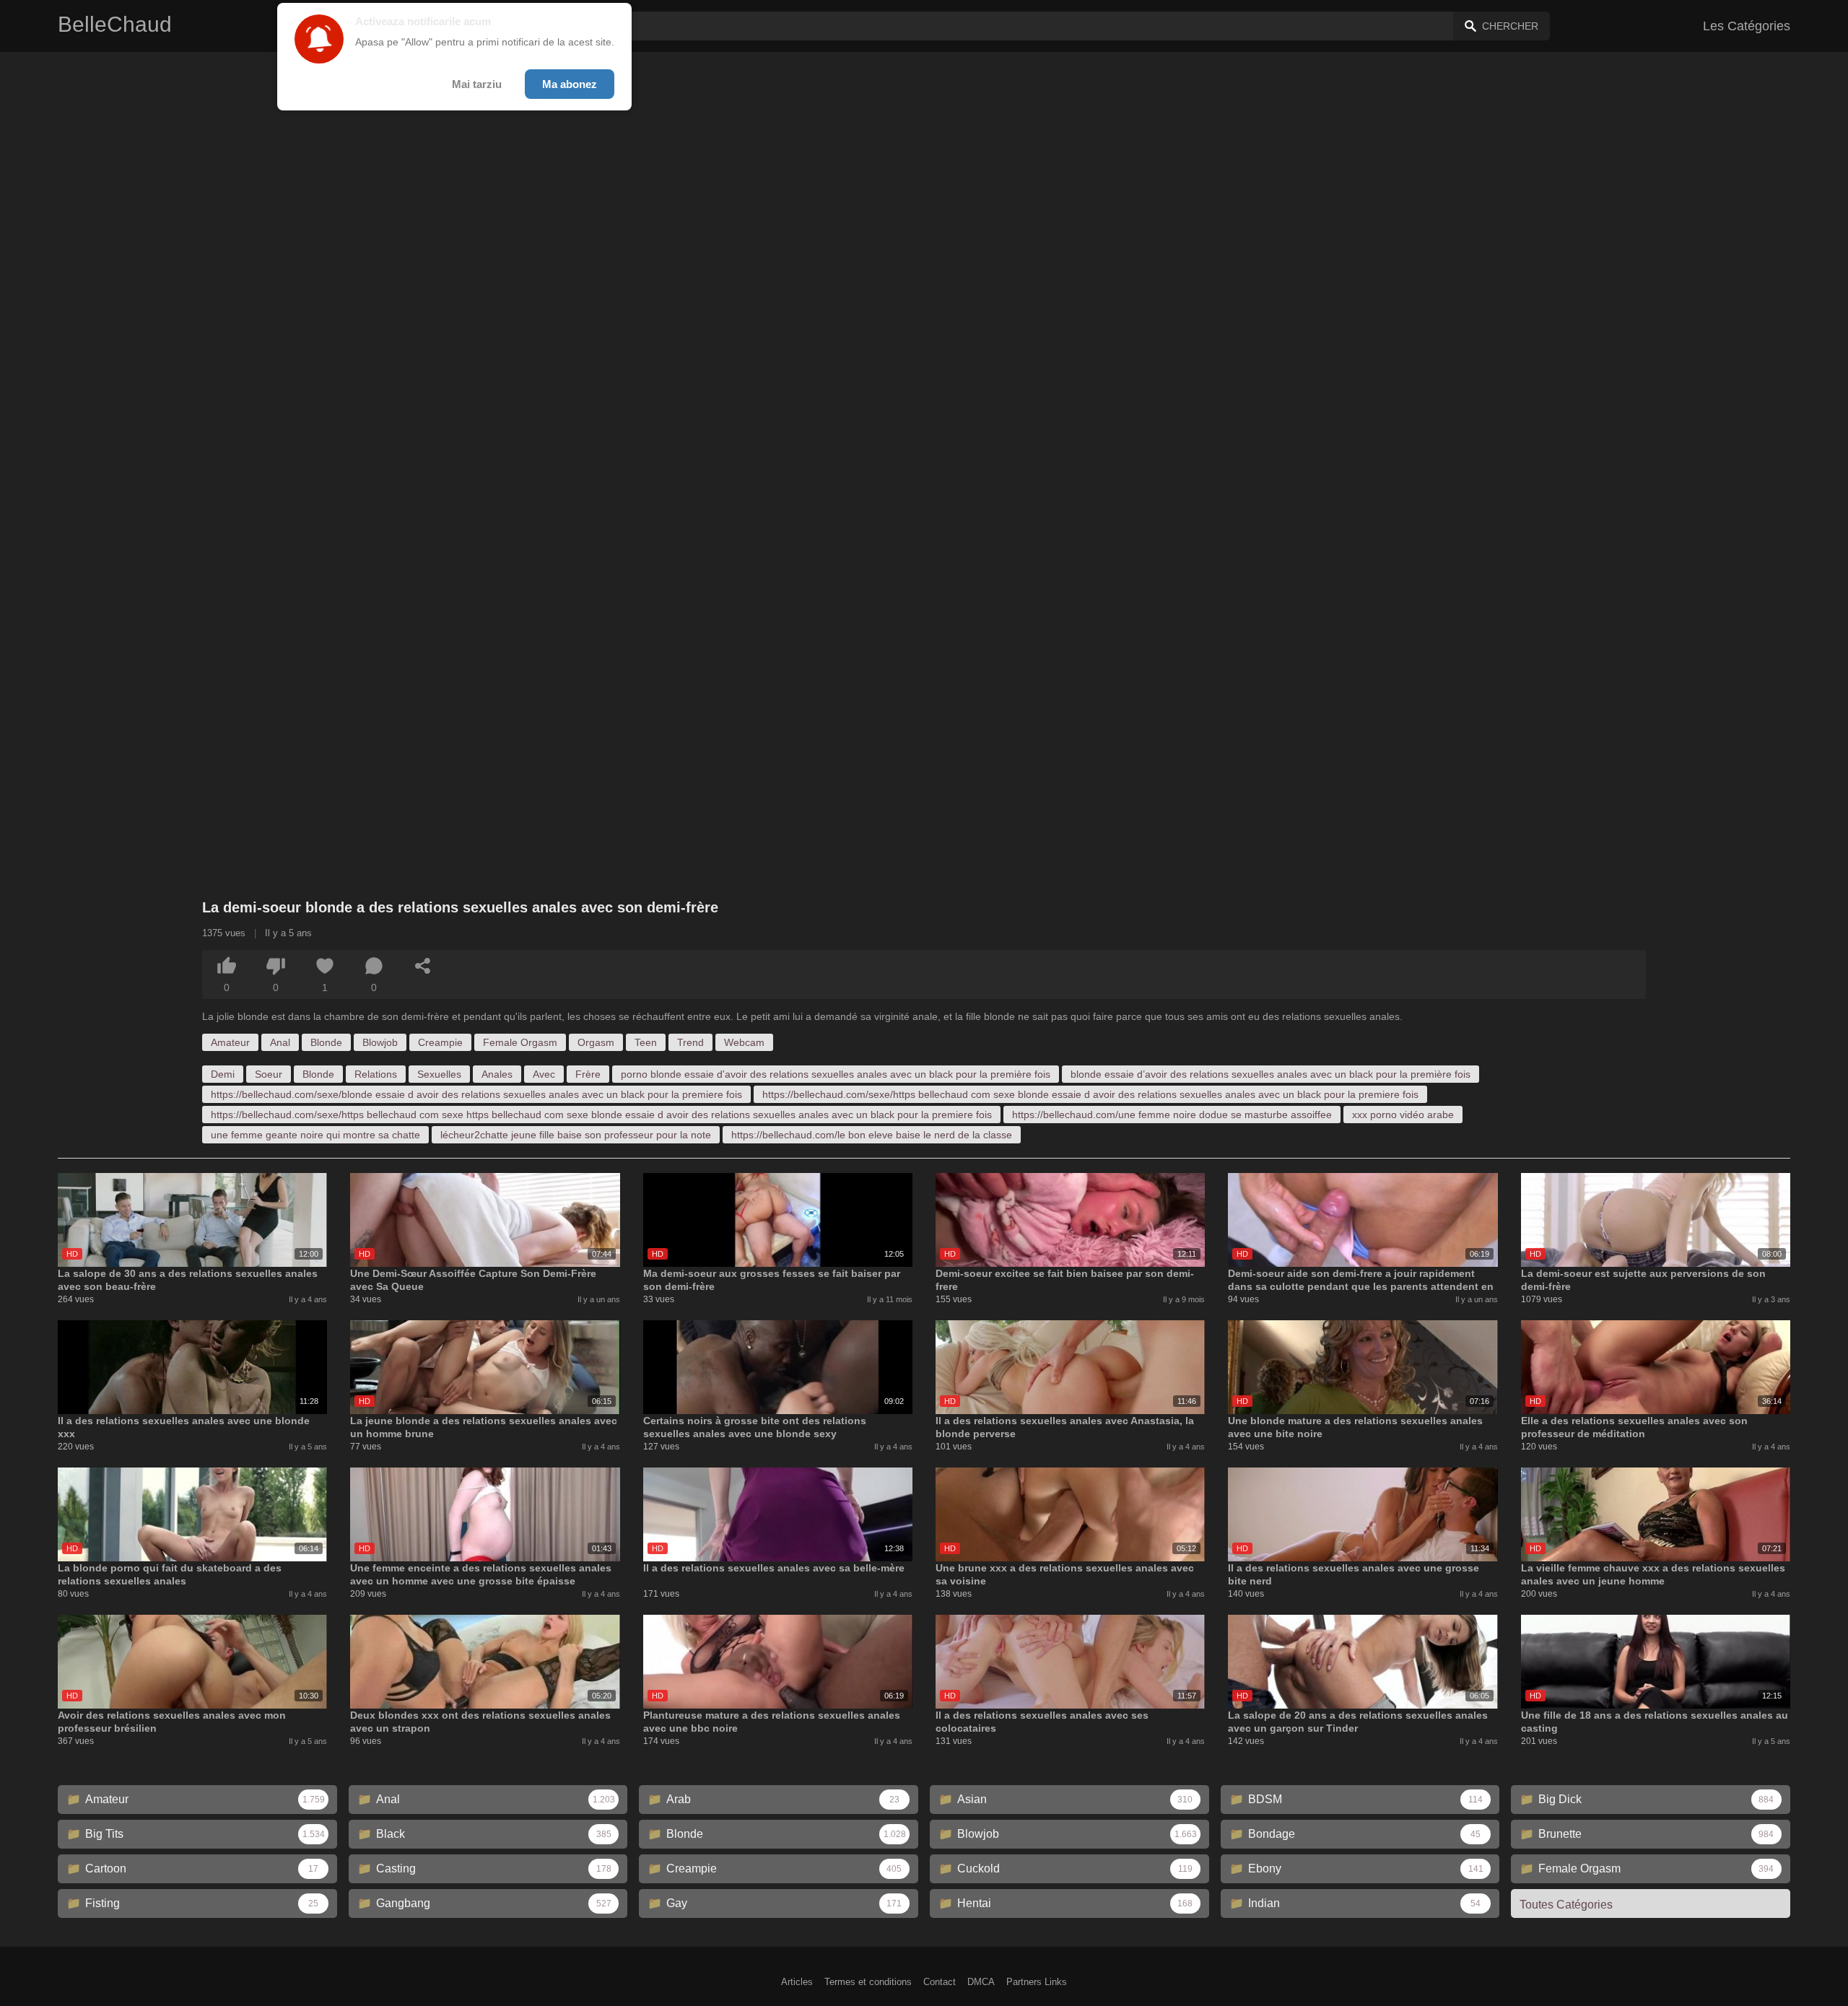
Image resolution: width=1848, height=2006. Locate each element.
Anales (497, 1074)
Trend (690, 1042)
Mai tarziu (477, 84)
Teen (646, 1042)
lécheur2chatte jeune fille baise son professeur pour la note (576, 1135)
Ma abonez (570, 84)
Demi (223, 1074)
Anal (280, 1042)
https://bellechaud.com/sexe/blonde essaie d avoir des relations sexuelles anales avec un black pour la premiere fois (476, 1094)
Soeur (269, 1074)
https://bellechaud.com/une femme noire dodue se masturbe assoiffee (1172, 1115)
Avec (544, 1074)
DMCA (981, 1982)
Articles (797, 1982)
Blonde (326, 1042)
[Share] (423, 966)
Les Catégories (1747, 26)
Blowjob (380, 1042)
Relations (376, 1074)
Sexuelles (439, 1074)
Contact (940, 1982)
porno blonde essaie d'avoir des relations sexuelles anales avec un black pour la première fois (836, 1074)
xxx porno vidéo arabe (1403, 1115)
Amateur (230, 1042)
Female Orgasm (520, 1042)
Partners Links (1037, 1982)
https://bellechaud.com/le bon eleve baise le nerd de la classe (872, 1135)
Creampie (440, 1042)
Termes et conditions (868, 1982)
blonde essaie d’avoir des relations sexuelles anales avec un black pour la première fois (1270, 1074)
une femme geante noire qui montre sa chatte (315, 1135)
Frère (588, 1074)
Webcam (744, 1042)
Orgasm (596, 1042)
